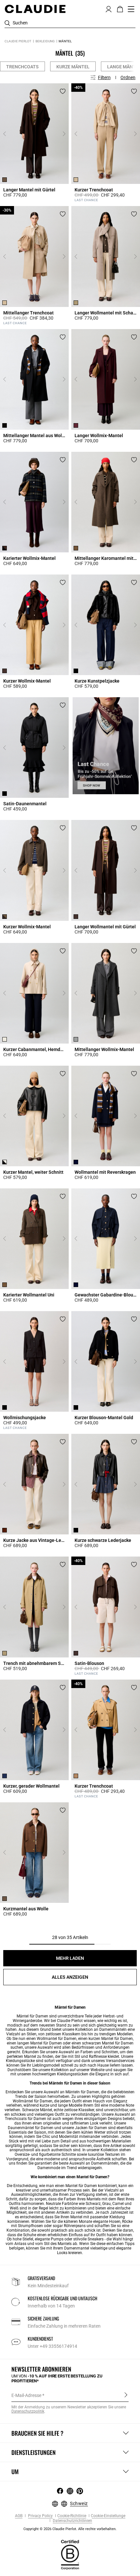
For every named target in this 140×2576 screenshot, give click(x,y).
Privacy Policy (40, 2516)
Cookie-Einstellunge (108, 2516)
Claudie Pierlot (18, 41)
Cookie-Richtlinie (72, 2516)
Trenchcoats (22, 67)
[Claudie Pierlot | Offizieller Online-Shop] (35, 9)
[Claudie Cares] (70, 2554)
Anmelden (126, 2395)
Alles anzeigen (70, 1977)
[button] (109, 8)
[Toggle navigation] (131, 9)
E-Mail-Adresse (26, 2395)
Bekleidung (45, 41)
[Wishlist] (63, 91)
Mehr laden (70, 1958)
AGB (19, 2516)
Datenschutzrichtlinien (72, 2521)
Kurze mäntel (73, 67)
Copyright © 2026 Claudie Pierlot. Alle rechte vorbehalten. (70, 2529)
